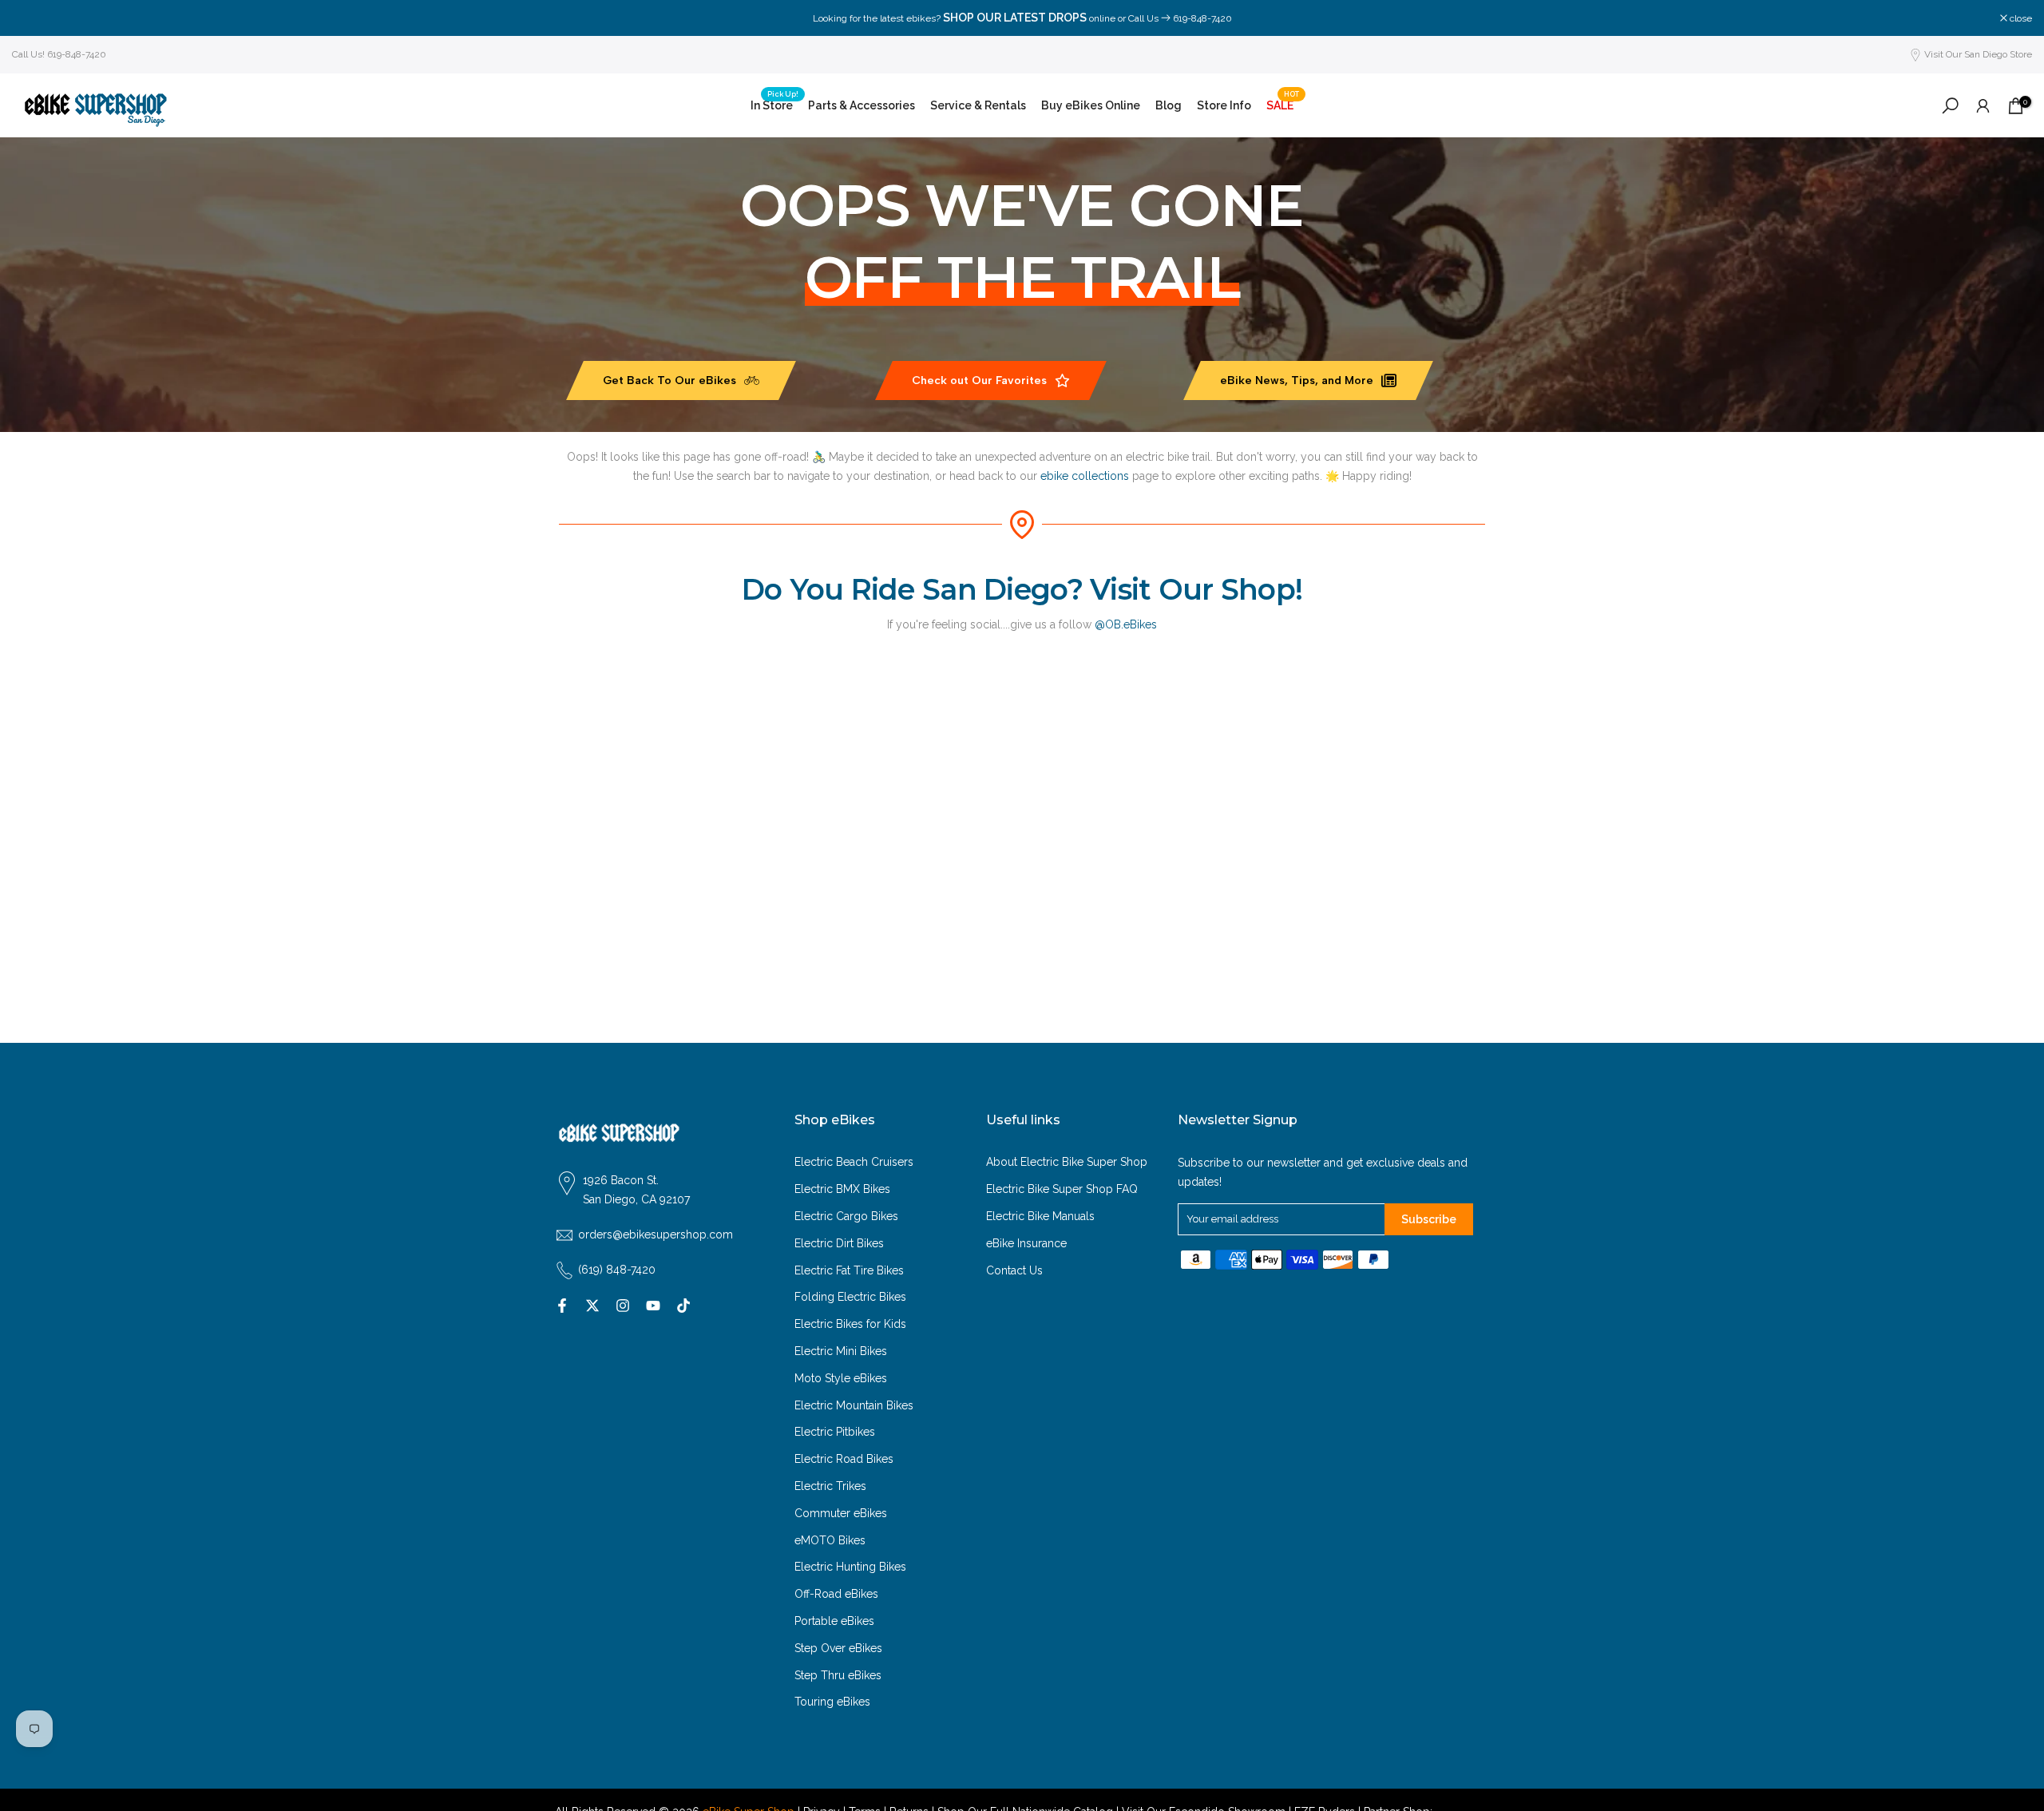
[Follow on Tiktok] (683, 1306)
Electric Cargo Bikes (846, 1216)
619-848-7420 (1202, 18)
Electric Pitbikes (835, 1432)
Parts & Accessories (862, 105)
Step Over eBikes (838, 1648)
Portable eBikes (834, 1621)
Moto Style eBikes (841, 1378)
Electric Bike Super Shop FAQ (1062, 1189)
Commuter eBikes (841, 1513)
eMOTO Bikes (830, 1540)
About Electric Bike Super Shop (1067, 1162)
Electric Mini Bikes (841, 1351)
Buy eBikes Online (1091, 105)
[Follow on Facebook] (562, 1306)
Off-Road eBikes (836, 1594)
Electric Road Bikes (844, 1459)
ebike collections (1085, 476)
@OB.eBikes (1126, 624)
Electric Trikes (830, 1486)
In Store (774, 104)
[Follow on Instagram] (623, 1306)
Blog (1169, 105)
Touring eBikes (832, 1702)
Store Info (1224, 105)
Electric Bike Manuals (1040, 1216)
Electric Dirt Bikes (839, 1243)
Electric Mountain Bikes (854, 1405)
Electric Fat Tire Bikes (849, 1270)
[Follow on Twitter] (592, 1306)
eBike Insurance (1026, 1243)
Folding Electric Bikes (850, 1297)
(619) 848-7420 (617, 1270)
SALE (1283, 104)
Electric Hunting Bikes (850, 1567)
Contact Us (1014, 1270)
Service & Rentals (978, 105)
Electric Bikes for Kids (850, 1324)
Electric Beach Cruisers (854, 1162)
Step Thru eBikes (838, 1674)
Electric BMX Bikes (842, 1189)
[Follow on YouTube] (653, 1306)
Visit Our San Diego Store (1978, 54)
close (32, 18)
